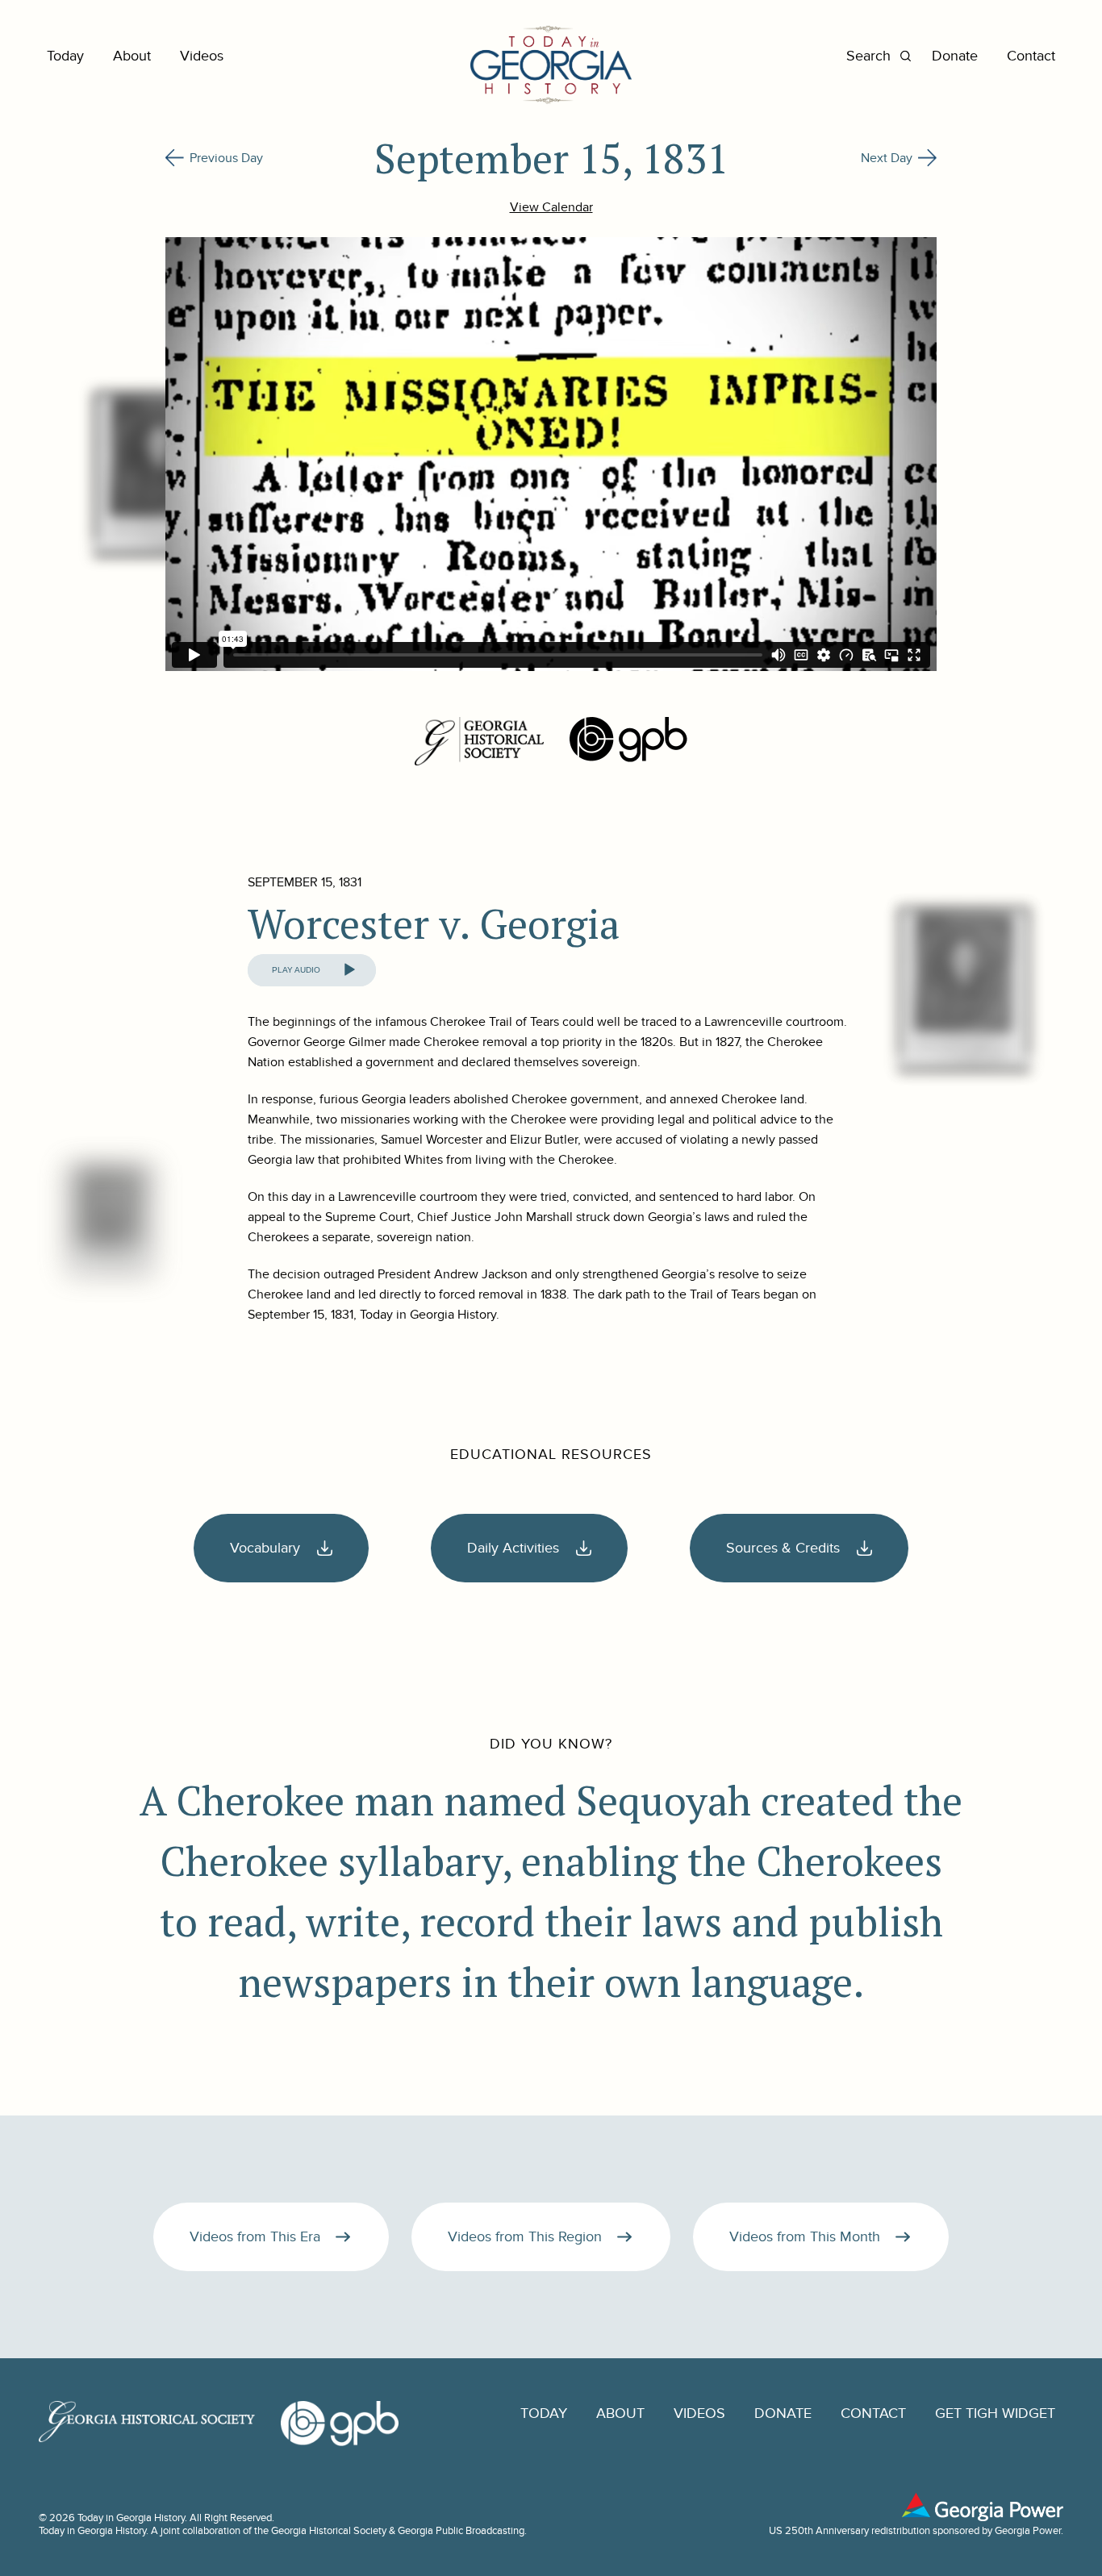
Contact (1031, 56)
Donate (955, 56)
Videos (202, 56)
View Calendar (551, 207)
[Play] (349, 970)
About (132, 56)
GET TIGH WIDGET (995, 2413)
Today (65, 56)
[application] (312, 970)
